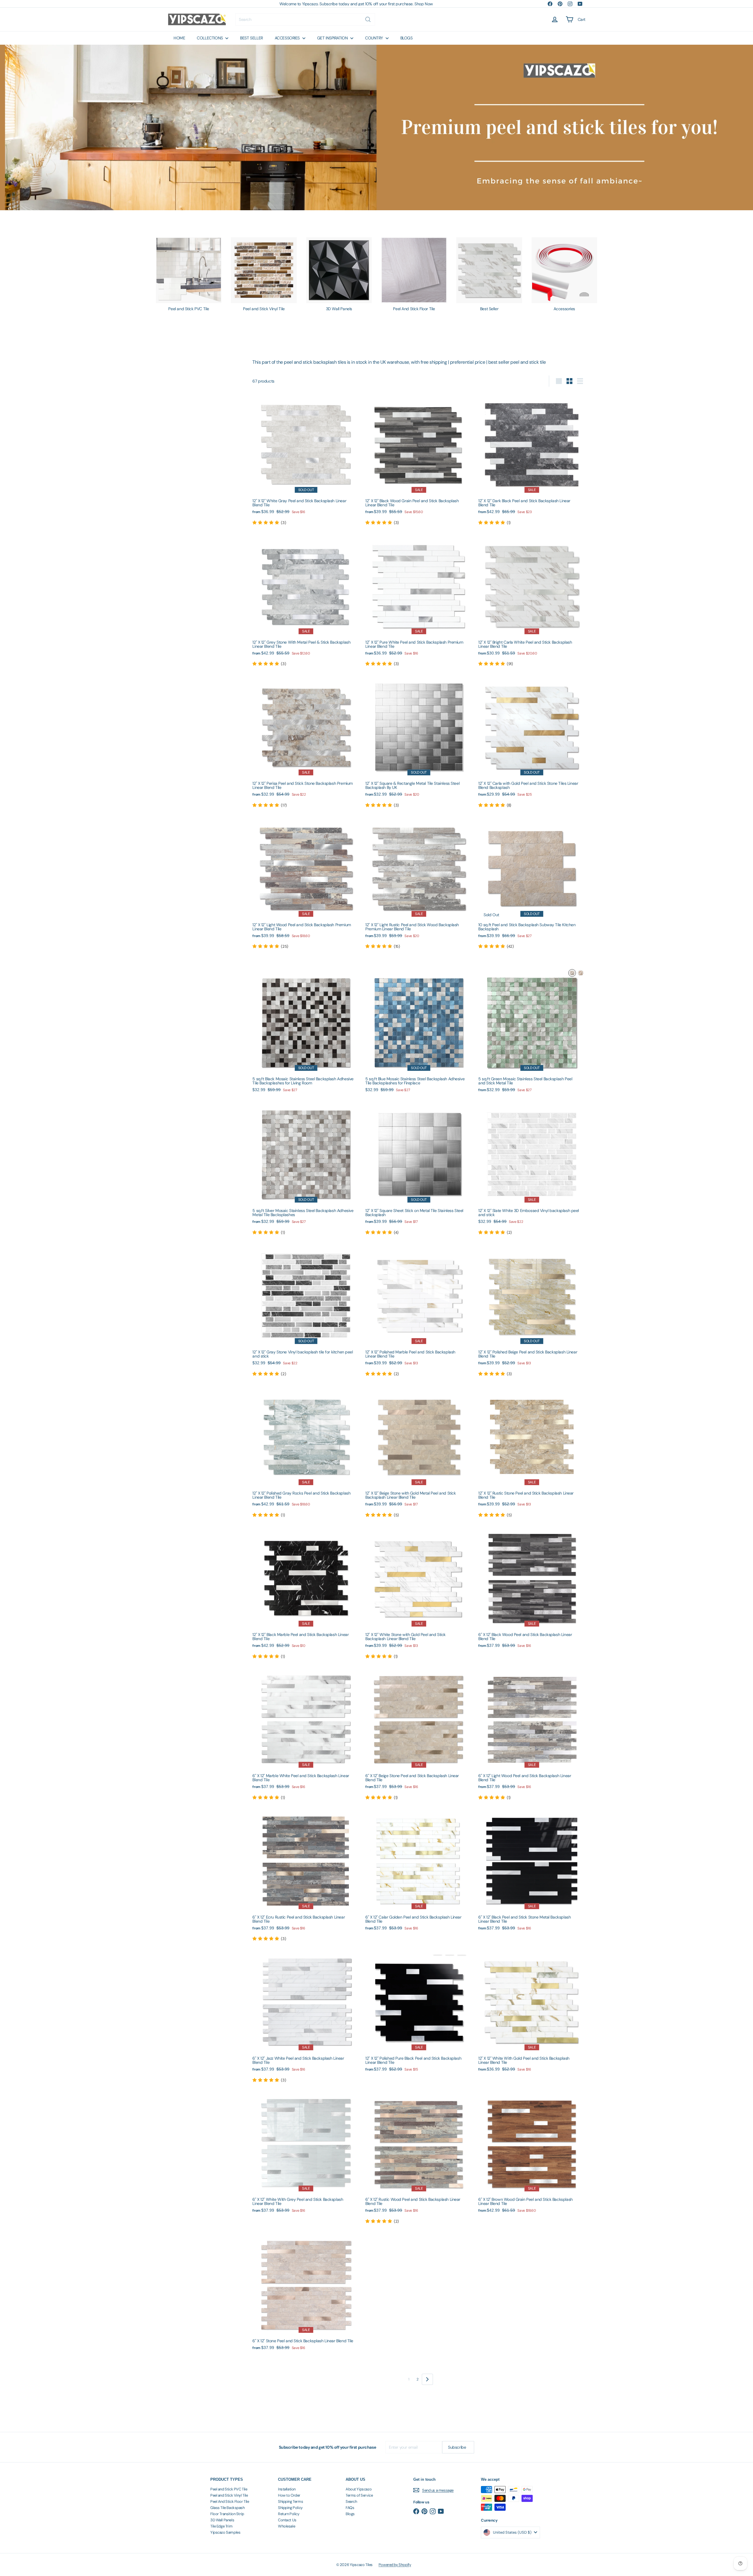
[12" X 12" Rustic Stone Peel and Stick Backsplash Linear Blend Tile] (532, 1451)
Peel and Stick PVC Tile (229, 2489)
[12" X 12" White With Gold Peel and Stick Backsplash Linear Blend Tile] (532, 2013)
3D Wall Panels (222, 2520)
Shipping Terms (290, 2501)
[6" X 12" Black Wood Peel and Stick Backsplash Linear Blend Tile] (532, 1589)
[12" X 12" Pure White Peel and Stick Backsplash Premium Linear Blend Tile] (419, 600)
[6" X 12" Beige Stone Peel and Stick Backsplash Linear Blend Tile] (419, 1734)
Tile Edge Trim (221, 2526)
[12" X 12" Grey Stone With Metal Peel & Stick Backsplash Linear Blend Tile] (306, 600)
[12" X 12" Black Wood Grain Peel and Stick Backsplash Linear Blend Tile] (419, 459)
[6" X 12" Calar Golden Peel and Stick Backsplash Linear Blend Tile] (419, 1872)
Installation (287, 2489)
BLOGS (407, 38)
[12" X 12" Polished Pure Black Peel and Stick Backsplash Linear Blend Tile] (419, 2013)
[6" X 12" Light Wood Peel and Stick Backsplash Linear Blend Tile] (532, 1734)
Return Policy (289, 2514)
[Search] (368, 19)
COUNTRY (375, 38)
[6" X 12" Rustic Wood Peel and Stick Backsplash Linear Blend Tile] (419, 2158)
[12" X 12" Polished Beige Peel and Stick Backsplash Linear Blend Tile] (532, 1310)
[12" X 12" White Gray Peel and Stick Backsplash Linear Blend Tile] (306, 459)
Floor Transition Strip (227, 2514)
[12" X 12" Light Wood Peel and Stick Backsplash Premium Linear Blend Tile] (306, 883)
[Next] (427, 2379)
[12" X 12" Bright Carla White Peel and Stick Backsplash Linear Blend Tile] (532, 600)
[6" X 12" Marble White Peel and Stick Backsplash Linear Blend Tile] (306, 1734)
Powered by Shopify (395, 2565)
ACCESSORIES (288, 38)
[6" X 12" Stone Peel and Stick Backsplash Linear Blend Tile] (306, 2293)
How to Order (289, 2495)
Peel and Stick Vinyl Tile (229, 2495)
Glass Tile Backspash (228, 2508)
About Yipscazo (359, 2489)
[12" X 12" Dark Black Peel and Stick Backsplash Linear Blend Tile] (532, 459)
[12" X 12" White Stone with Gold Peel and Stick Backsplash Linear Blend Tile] (419, 1592)
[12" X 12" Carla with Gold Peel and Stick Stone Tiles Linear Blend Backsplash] (532, 741)
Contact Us (287, 2520)
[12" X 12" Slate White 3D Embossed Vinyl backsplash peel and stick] (532, 1169)
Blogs (350, 2514)
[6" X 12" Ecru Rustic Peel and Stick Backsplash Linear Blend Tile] (306, 1875)
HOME (179, 38)
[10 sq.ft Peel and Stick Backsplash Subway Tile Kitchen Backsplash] (532, 883)
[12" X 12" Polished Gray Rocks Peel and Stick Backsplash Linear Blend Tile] (306, 1451)
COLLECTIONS (210, 38)
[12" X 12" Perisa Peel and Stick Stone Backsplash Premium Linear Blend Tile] (306, 741)
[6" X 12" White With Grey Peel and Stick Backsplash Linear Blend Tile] (306, 2154)
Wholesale (286, 2526)
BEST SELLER (251, 38)
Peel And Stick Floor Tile (230, 2501)
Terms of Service (359, 2495)
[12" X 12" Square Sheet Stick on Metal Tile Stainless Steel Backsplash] (419, 1169)
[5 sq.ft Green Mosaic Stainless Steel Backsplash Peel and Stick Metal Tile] (532, 1034)
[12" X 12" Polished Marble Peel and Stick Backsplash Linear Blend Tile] (419, 1310)
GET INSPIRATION (333, 38)
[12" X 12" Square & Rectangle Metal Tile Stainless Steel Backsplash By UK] (419, 741)
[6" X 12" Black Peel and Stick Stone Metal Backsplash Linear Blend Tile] (532, 1872)
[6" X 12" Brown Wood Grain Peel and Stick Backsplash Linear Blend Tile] (532, 2154)
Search (351, 2501)
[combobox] (305, 19)
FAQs (350, 2508)
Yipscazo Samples (225, 2532)
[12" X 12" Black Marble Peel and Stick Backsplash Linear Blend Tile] (306, 1592)
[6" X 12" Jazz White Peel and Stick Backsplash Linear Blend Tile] (306, 2016)
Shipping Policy (290, 2508)
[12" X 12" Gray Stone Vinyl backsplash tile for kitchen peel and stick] (306, 1310)
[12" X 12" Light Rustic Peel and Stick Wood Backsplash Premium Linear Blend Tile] (419, 883)
